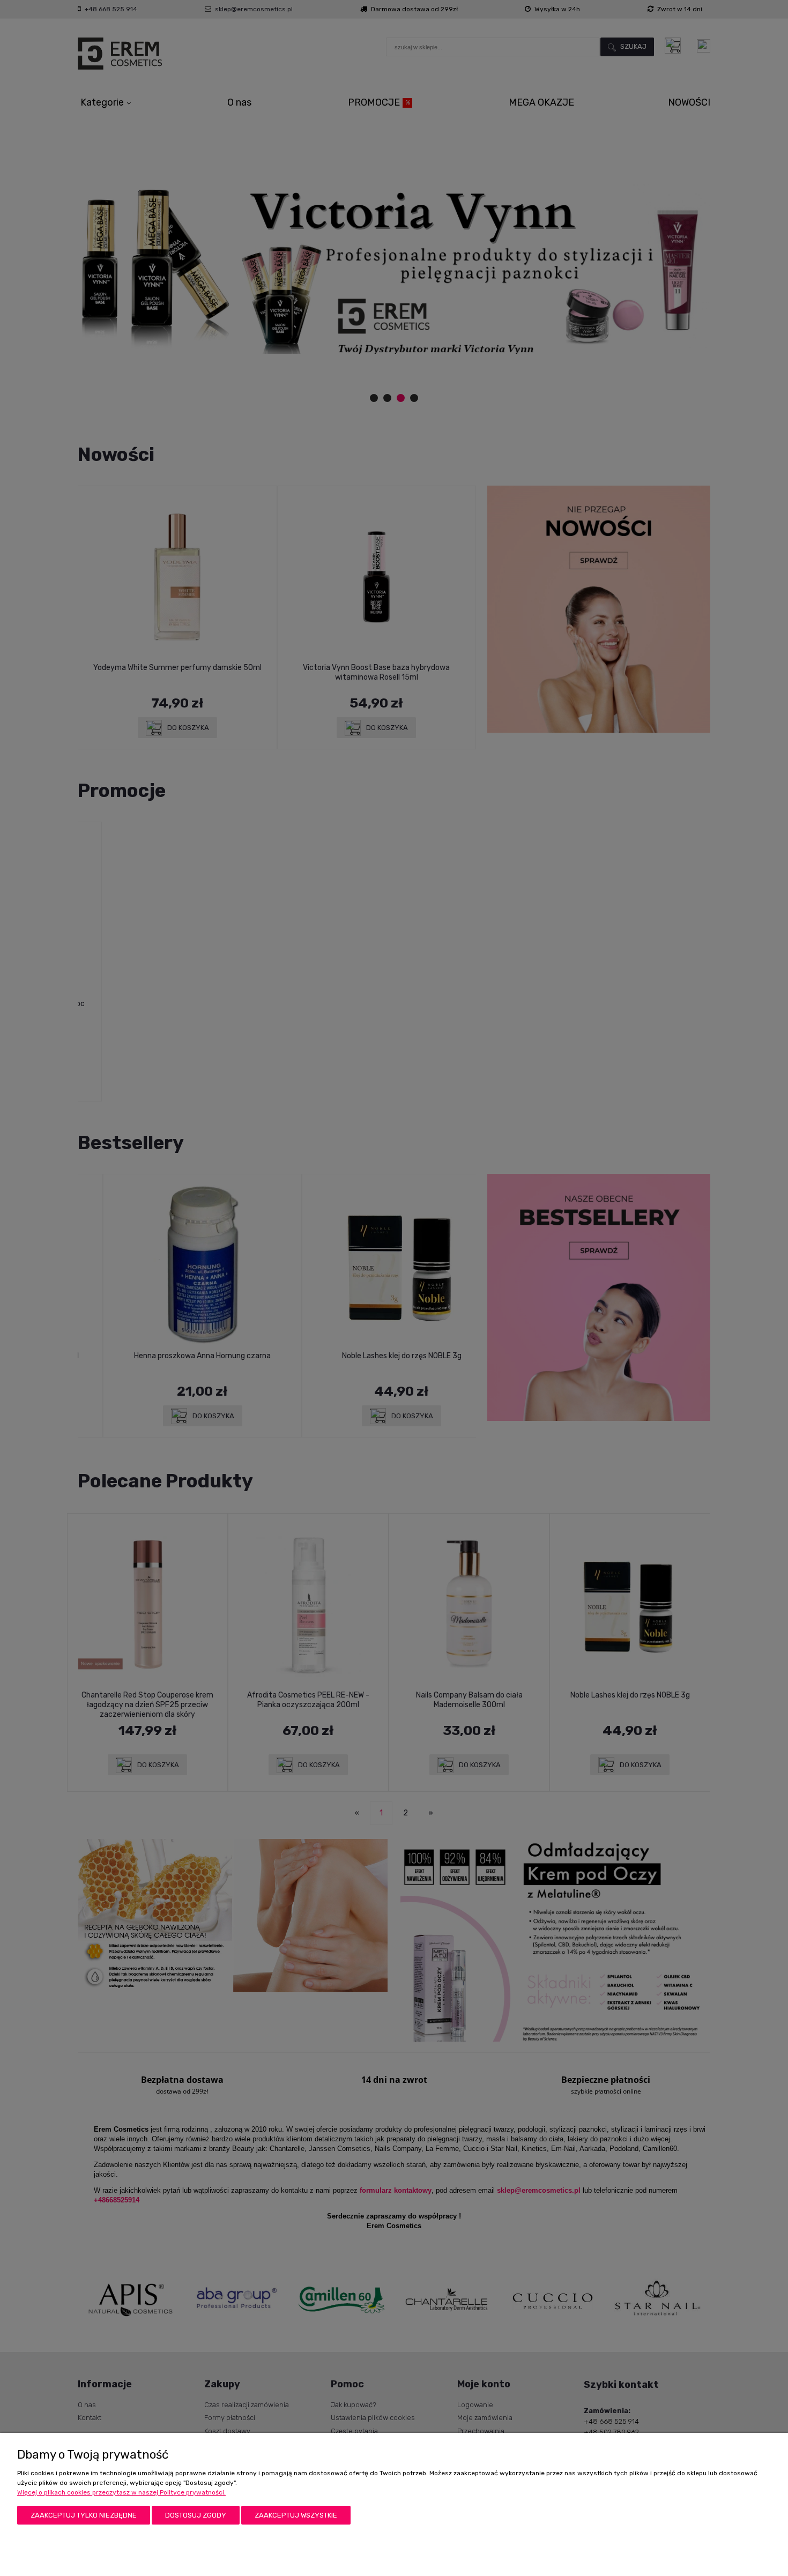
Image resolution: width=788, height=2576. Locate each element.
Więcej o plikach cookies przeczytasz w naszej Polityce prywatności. (121, 2492)
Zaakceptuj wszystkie (296, 2515)
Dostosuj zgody (196, 2515)
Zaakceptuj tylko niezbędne (84, 2515)
